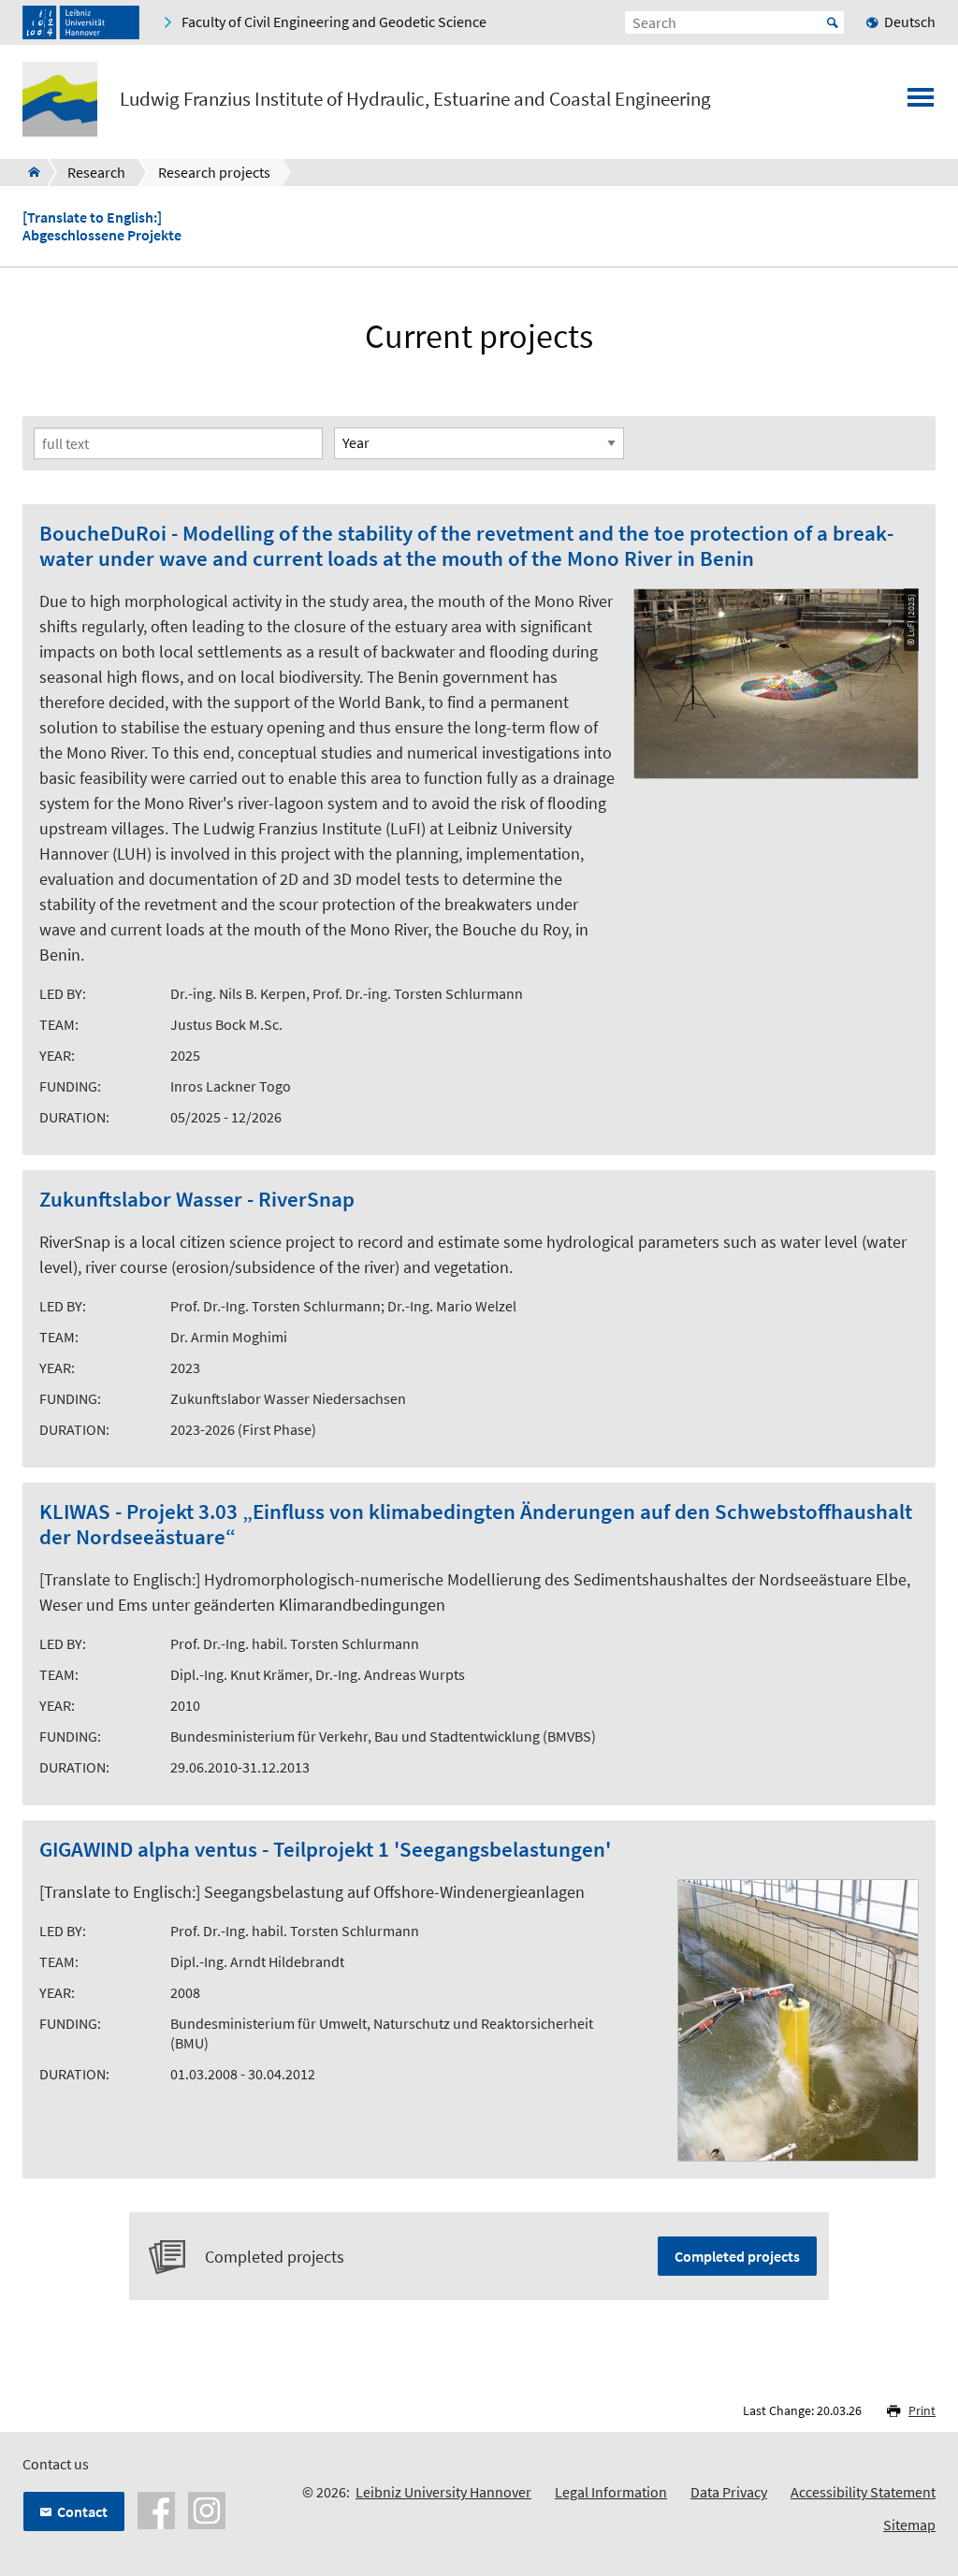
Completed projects (737, 2256)
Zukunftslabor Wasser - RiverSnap (197, 1200)
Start (833, 22)
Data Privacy (729, 2492)
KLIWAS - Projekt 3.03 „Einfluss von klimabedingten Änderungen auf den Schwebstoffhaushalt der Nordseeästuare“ (476, 1525)
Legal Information (611, 2492)
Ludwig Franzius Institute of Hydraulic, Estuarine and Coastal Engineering (415, 99)
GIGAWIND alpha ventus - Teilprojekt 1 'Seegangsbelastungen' (325, 1850)
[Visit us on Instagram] (207, 2509)
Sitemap (909, 2525)
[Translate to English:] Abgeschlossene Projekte (102, 226)
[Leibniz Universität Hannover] (81, 22)
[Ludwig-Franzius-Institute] (29, 172)
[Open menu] (921, 103)
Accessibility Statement (863, 2492)
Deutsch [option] (910, 22)
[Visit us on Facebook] (156, 2509)
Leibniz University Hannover (443, 2492)
